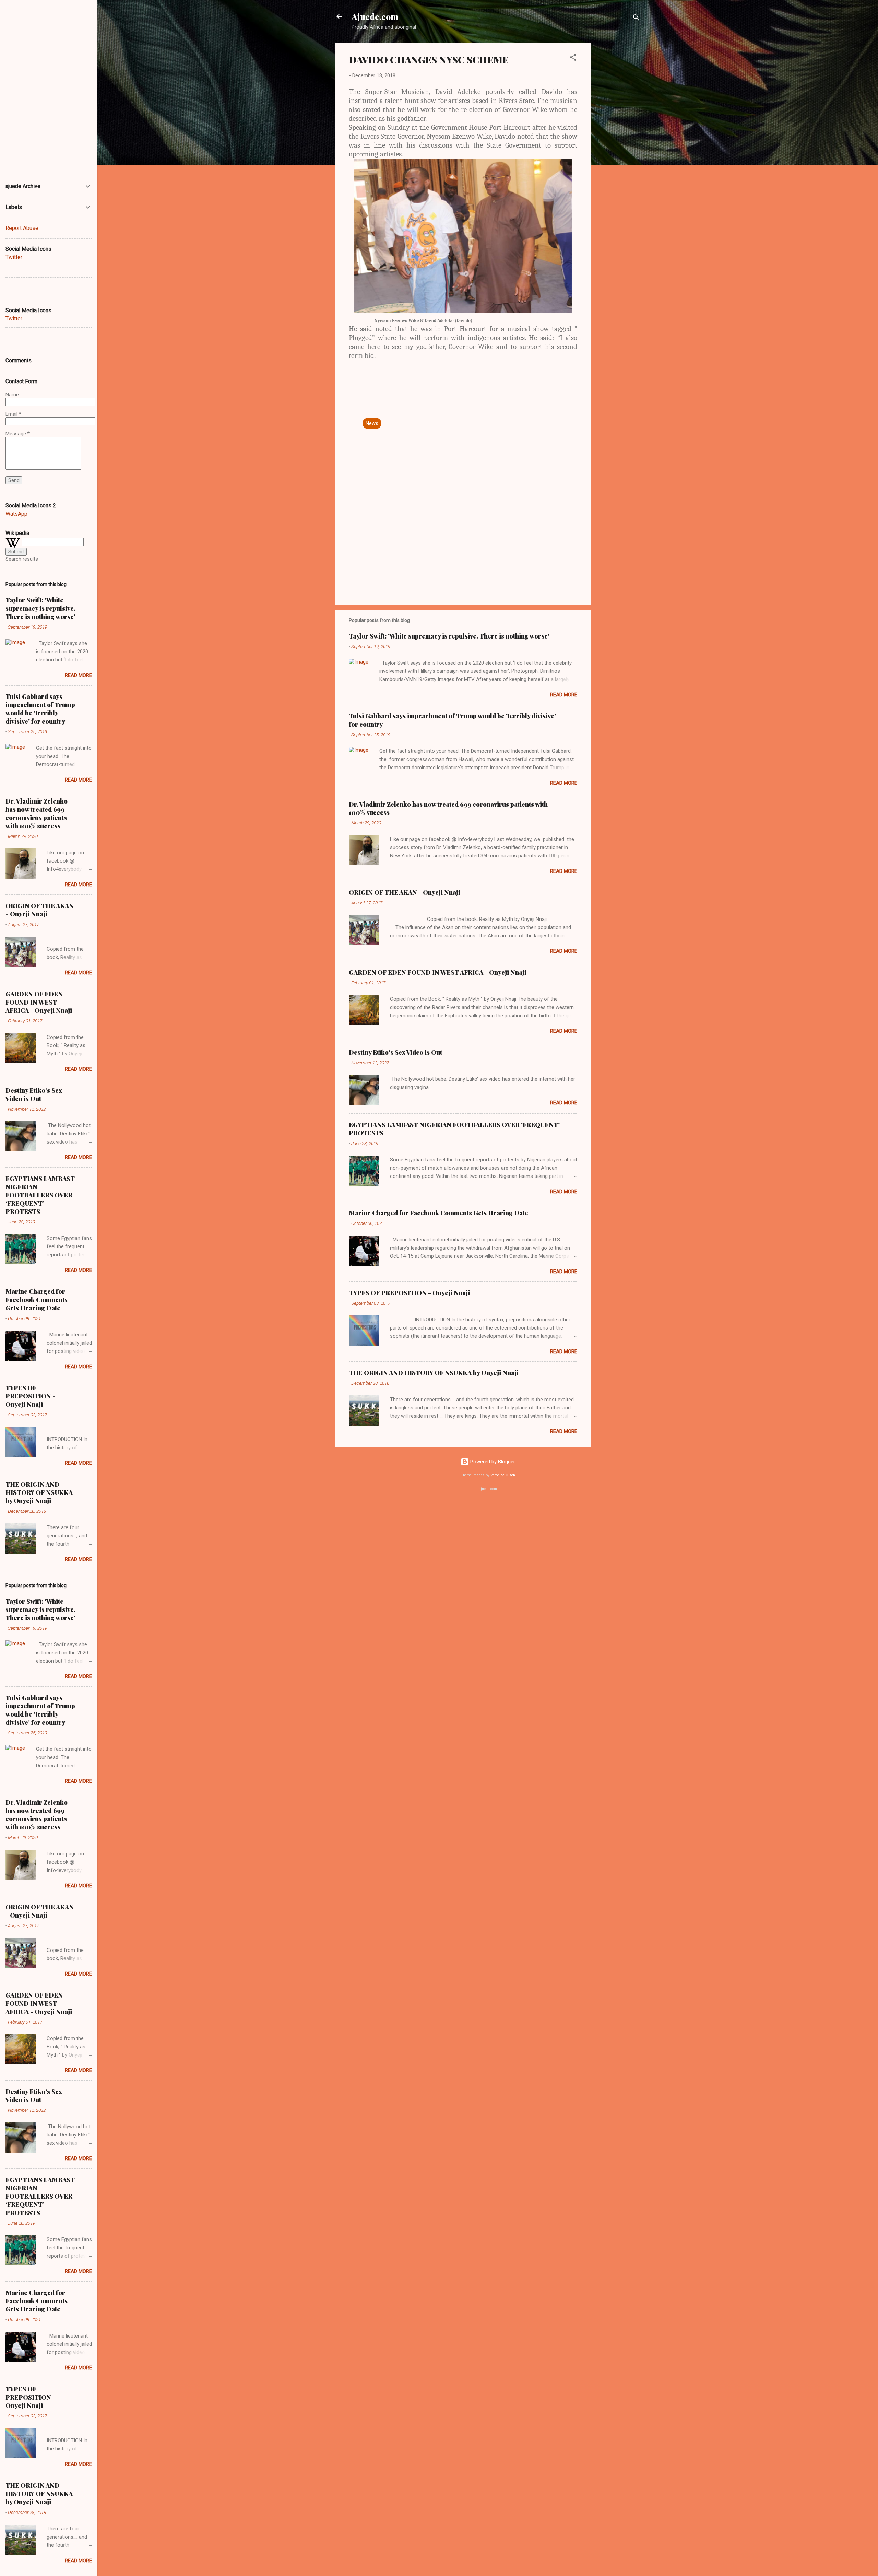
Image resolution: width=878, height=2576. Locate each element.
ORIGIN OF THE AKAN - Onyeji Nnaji (405, 892)
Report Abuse (22, 228)
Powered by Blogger (492, 1462)
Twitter (14, 257)
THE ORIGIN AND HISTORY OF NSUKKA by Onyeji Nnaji (434, 1373)
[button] (573, 58)
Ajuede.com (375, 16)
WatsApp (16, 514)
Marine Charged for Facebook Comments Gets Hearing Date (438, 1213)
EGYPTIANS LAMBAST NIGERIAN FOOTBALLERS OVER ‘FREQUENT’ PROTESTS (40, 1195)
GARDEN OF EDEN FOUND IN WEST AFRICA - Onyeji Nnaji (438, 972)
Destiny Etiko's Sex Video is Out (395, 1052)
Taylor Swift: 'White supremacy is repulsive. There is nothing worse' (449, 636)
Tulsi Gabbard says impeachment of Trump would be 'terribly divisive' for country (40, 709)
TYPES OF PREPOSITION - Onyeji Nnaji (409, 1293)
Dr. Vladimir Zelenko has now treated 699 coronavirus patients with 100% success (37, 813)
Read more (564, 695)
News (372, 423)
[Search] (636, 19)
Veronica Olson (503, 1475)
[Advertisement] (618, 146)
